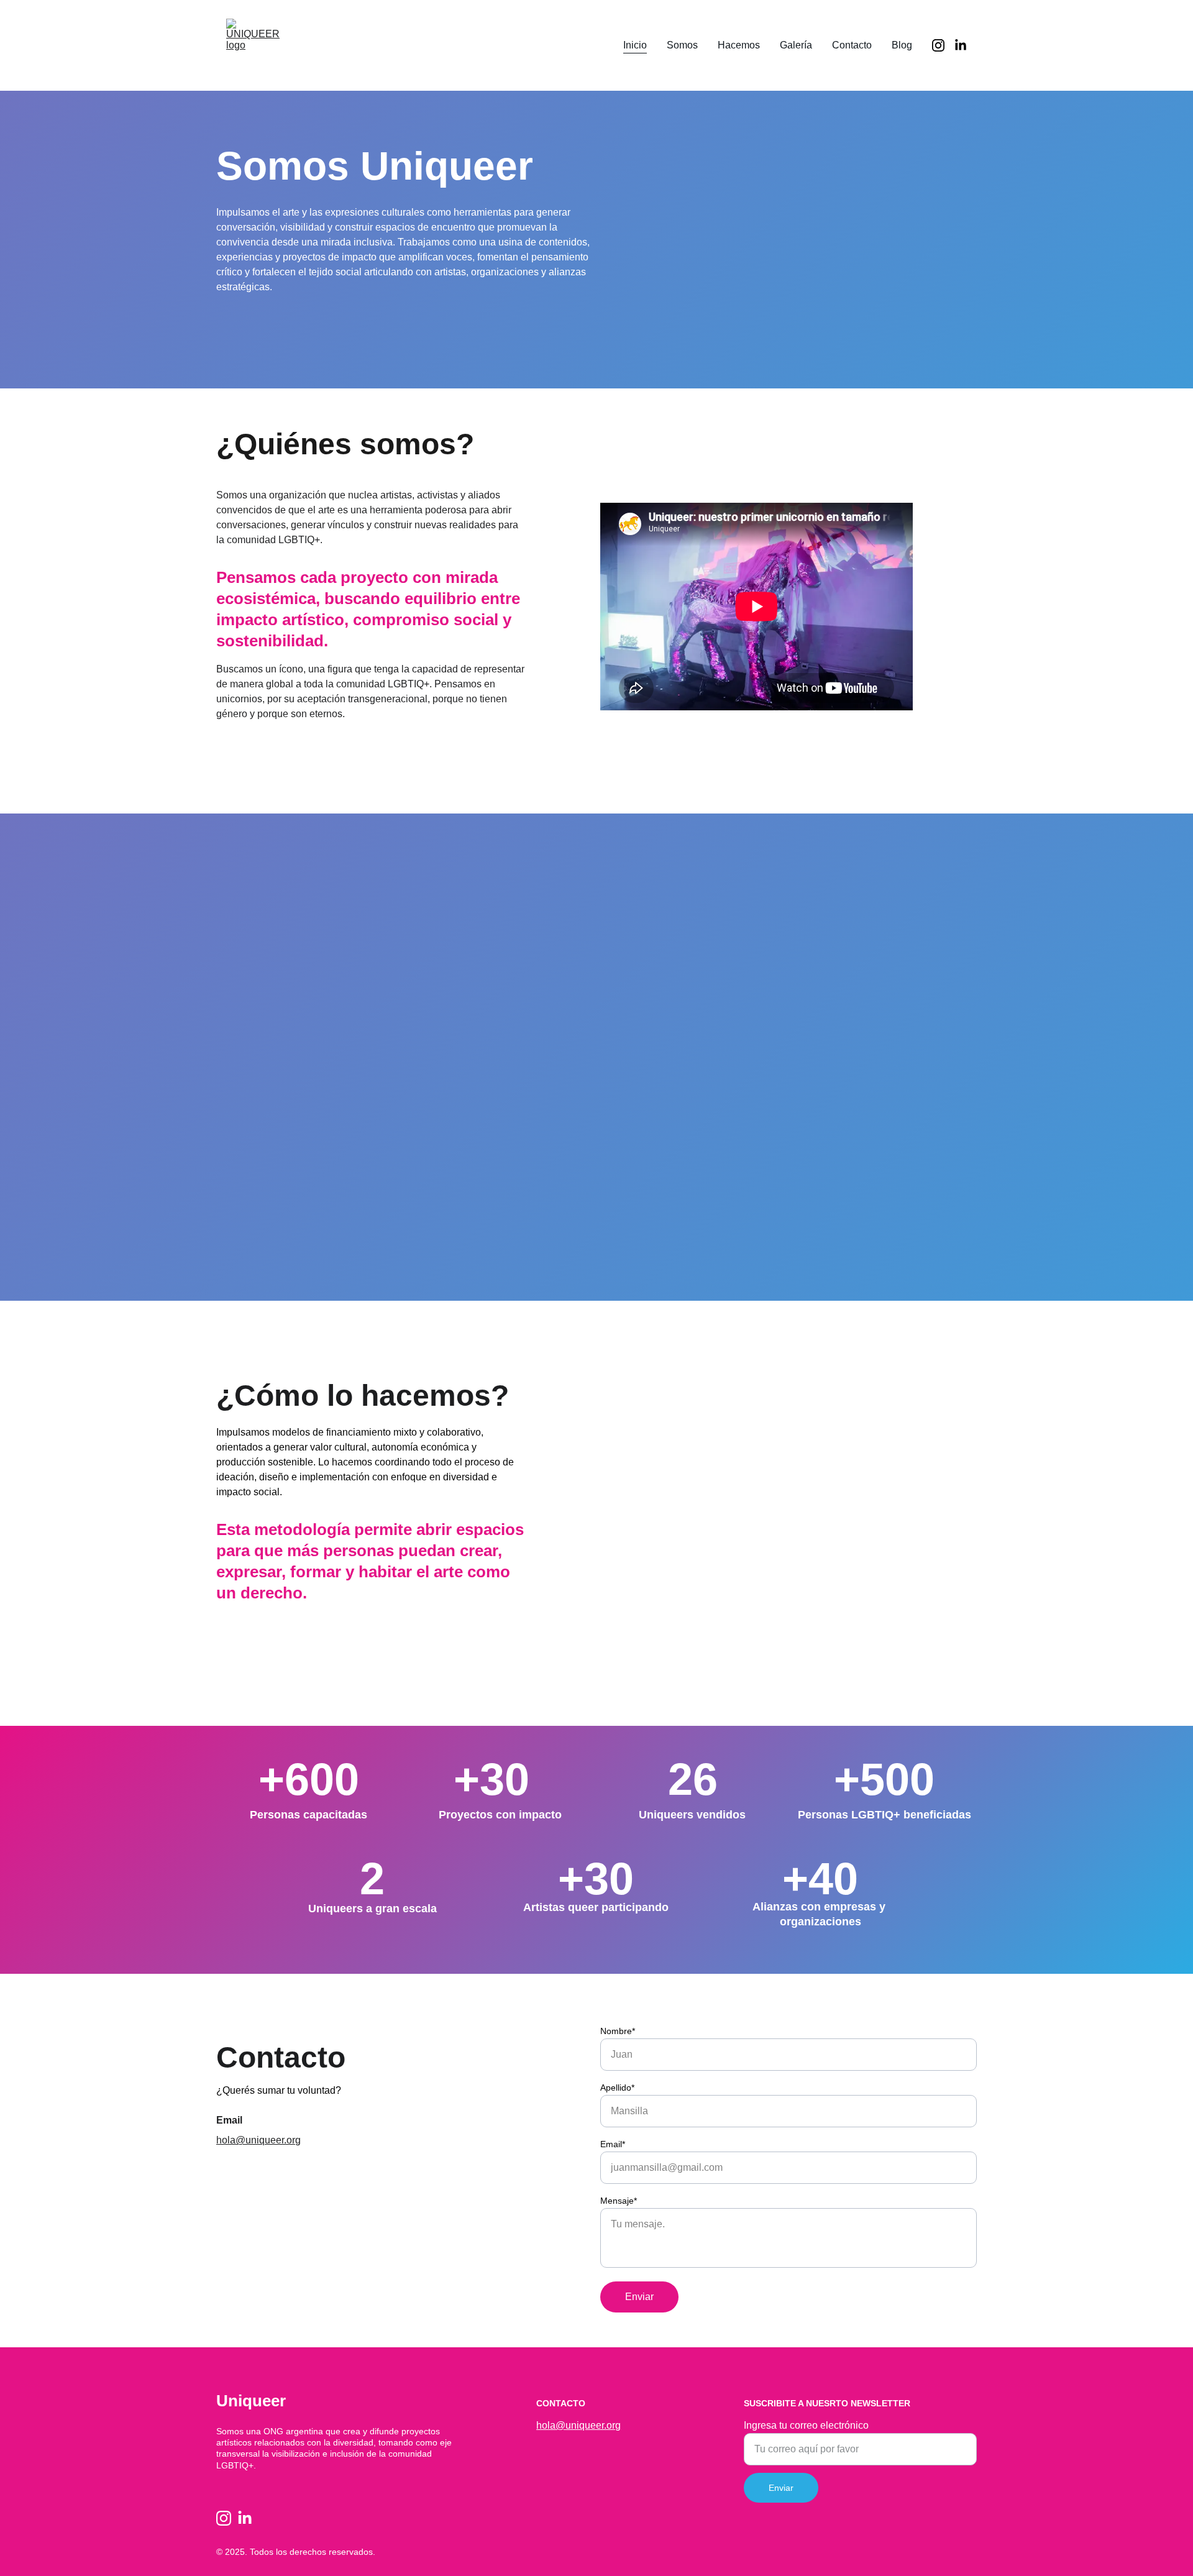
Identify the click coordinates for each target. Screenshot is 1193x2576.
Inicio (635, 45)
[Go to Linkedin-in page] (961, 45)
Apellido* (617, 2088)
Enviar (639, 2297)
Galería (796, 45)
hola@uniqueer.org (258, 2140)
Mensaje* (619, 2201)
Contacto (852, 45)
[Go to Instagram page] (943, 45)
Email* (613, 2144)
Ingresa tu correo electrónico (806, 2425)
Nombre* (618, 2031)
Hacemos (739, 45)
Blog (902, 45)
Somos (682, 45)
